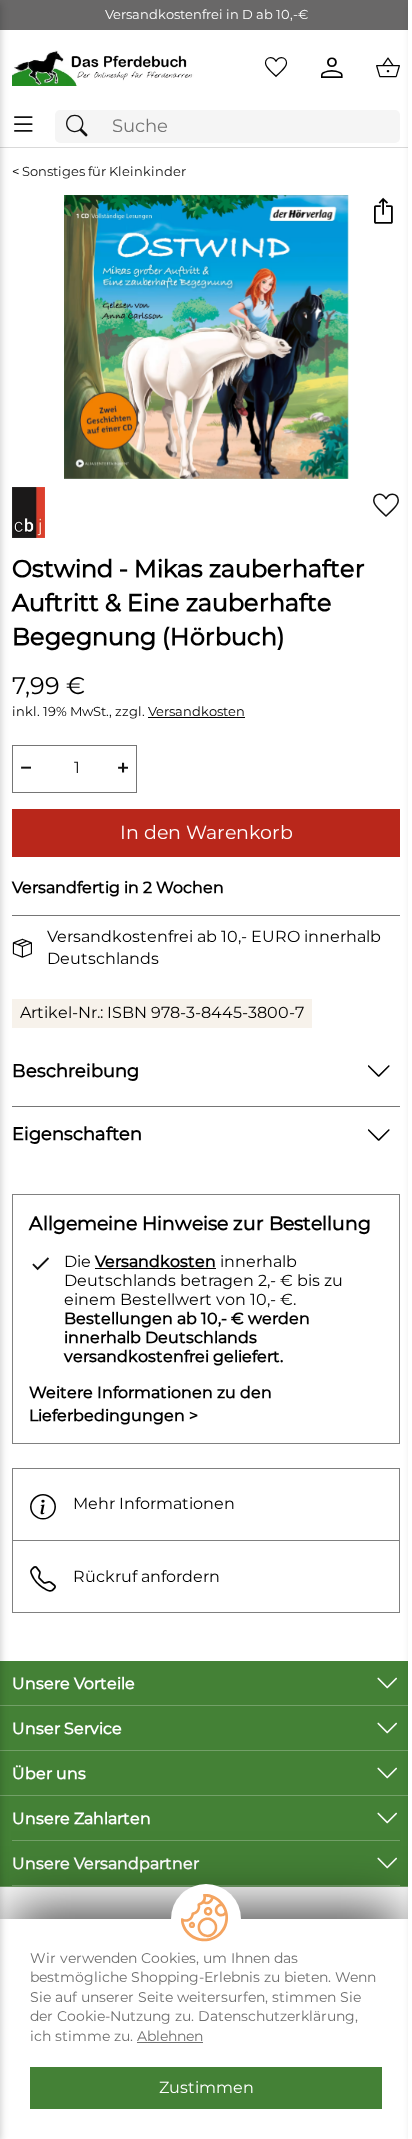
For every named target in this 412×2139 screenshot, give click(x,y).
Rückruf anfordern (146, 1576)
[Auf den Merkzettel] (386, 504)
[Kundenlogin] (332, 68)
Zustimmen (206, 2087)
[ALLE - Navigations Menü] (23, 124)
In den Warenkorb (206, 832)
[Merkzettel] (276, 68)
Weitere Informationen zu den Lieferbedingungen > (150, 1403)
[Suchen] (82, 126)
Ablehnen (170, 2036)
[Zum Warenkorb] (388, 68)
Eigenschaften (77, 1133)
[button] (382, 212)
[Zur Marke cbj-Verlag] (28, 512)
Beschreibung (75, 1070)
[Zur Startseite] (103, 68)
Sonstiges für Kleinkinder (104, 171)
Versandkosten (196, 711)
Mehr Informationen (154, 1503)
